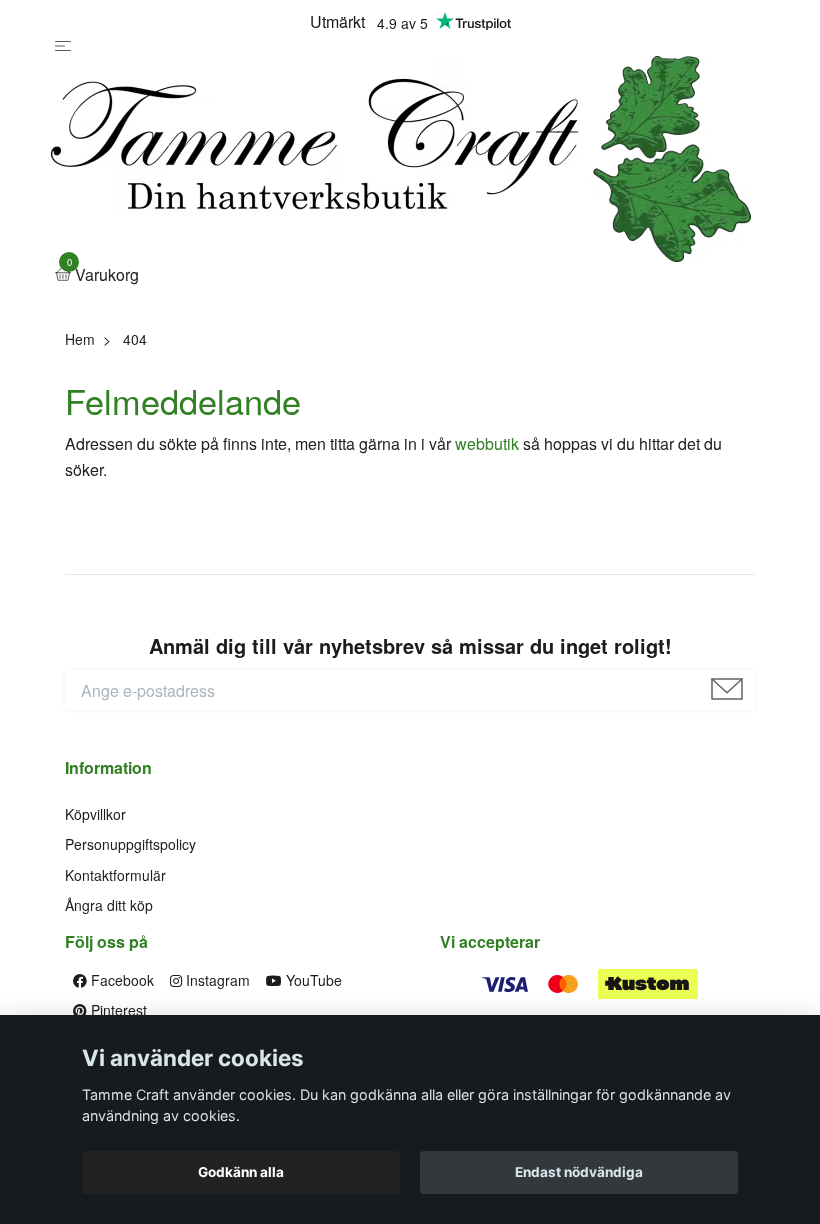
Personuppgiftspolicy (130, 844)
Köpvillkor (95, 814)
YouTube (312, 980)
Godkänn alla (241, 1172)
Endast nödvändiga (579, 1172)
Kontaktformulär (115, 875)
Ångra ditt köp (109, 905)
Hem (80, 339)
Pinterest (117, 1010)
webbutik (487, 443)
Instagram (216, 980)
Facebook (120, 980)
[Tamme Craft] (401, 159)
